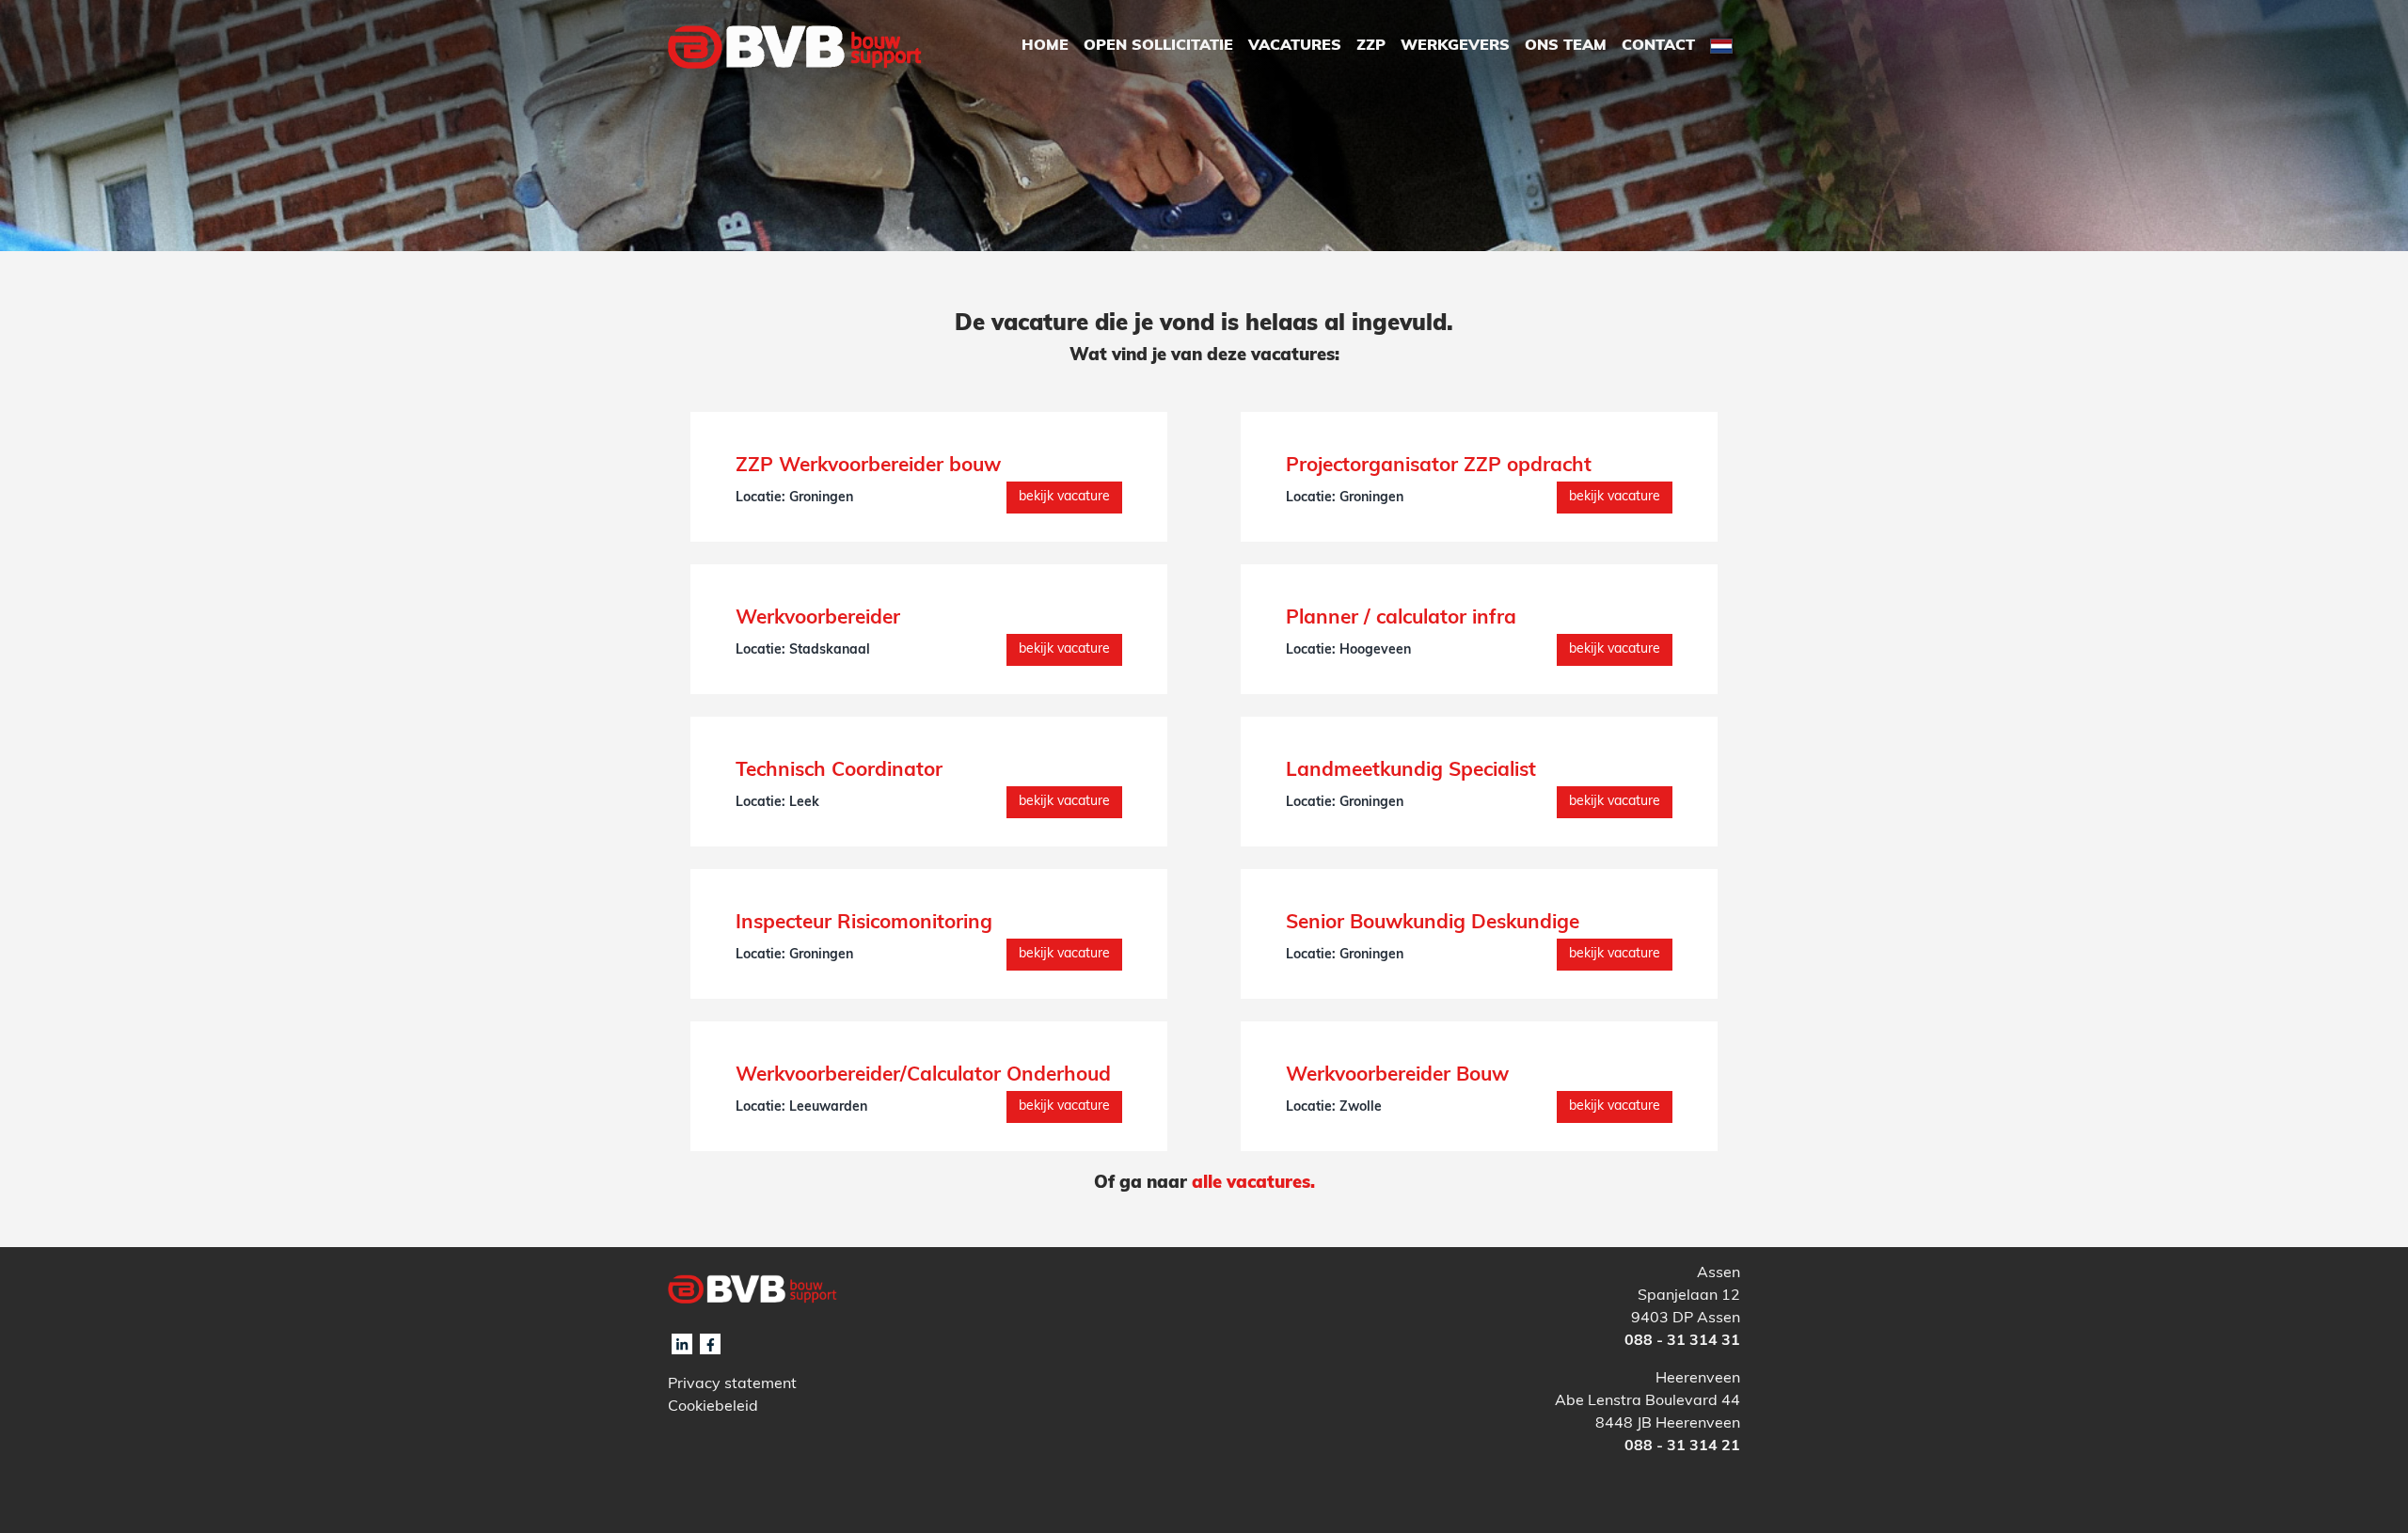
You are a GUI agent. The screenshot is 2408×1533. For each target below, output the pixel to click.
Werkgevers (1455, 46)
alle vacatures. (1253, 1184)
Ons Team (1566, 46)
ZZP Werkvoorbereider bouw (868, 466)
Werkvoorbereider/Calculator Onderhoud (923, 1075)
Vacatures (1295, 46)
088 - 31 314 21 (1682, 1446)
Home (1045, 46)
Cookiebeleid (713, 1407)
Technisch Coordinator (839, 771)
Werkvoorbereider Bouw (1397, 1075)
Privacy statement (732, 1384)
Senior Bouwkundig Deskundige (1433, 923)
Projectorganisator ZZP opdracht (1439, 466)
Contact (1658, 46)
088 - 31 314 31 (1682, 1341)
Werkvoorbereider (818, 618)
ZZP (1371, 46)
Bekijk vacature (1064, 497)
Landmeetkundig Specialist (1411, 771)
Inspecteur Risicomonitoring (864, 923)
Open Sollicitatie (1158, 46)
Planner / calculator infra (1401, 618)
